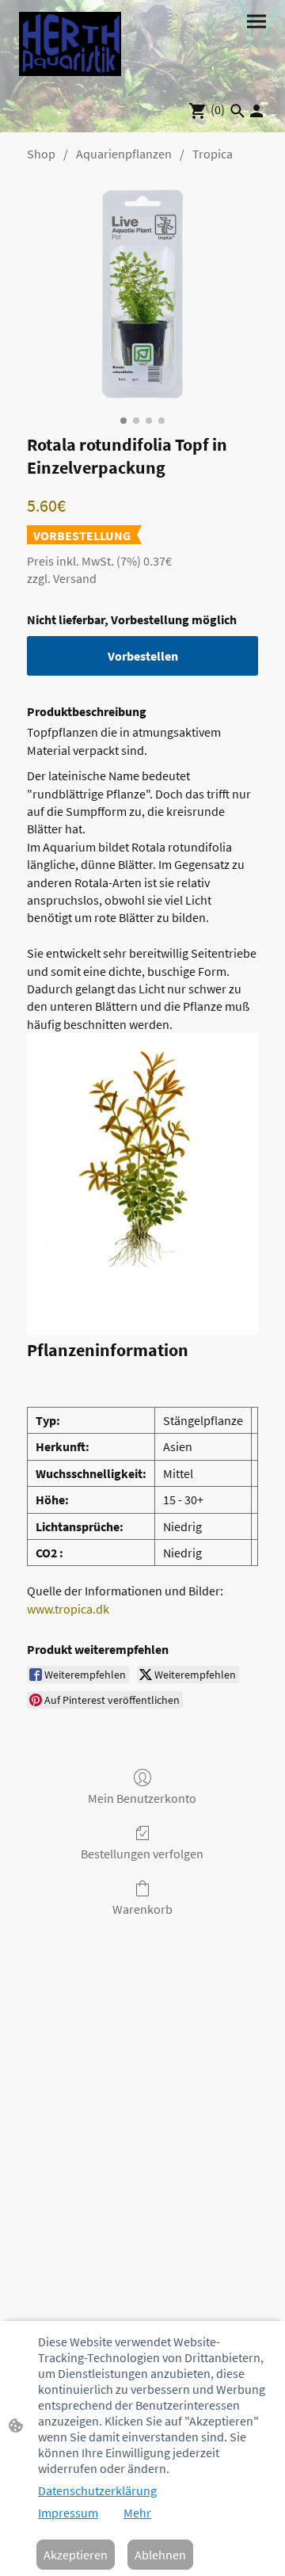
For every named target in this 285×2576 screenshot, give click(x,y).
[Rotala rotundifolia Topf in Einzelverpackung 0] (142, 294)
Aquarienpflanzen (124, 154)
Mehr (137, 2513)
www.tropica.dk (68, 1609)
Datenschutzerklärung (97, 2490)
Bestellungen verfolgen (142, 1854)
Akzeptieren (76, 2555)
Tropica (213, 154)
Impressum (68, 2513)
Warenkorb (142, 1909)
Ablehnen (160, 2555)
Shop (41, 154)
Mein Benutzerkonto (142, 1798)
